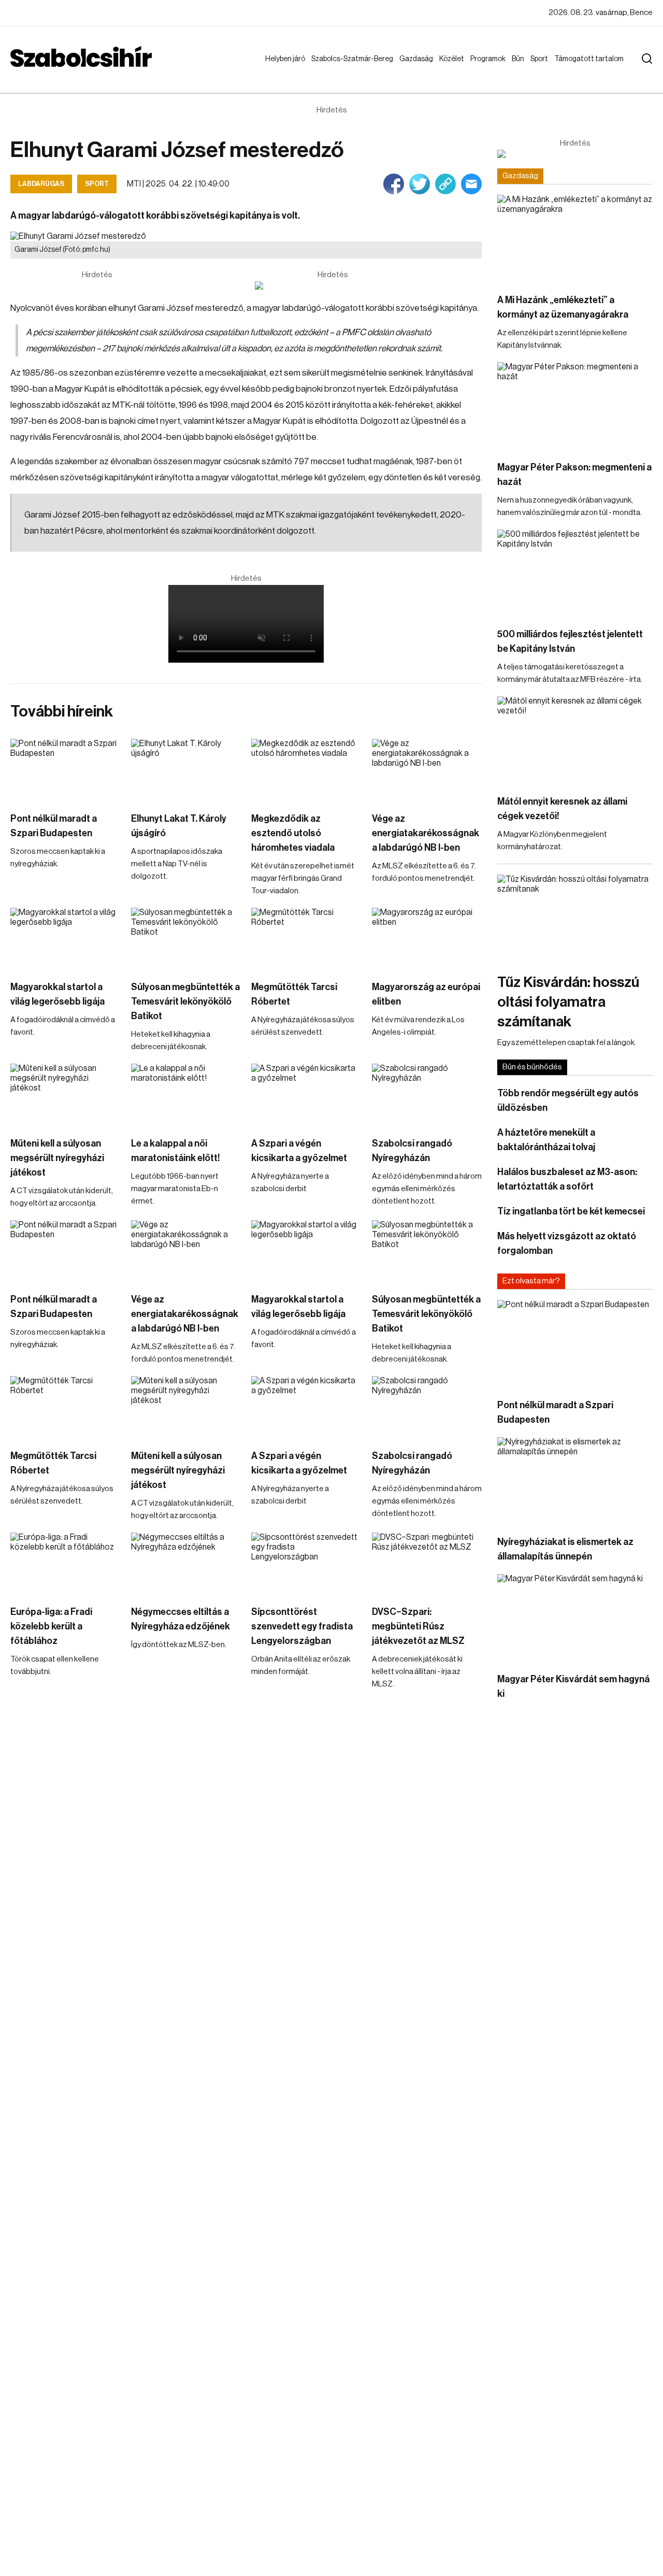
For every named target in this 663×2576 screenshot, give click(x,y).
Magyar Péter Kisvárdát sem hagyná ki (573, 1686)
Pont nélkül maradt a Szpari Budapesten (54, 826)
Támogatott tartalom (576, 69)
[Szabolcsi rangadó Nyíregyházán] (427, 1095)
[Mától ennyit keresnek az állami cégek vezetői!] (575, 740)
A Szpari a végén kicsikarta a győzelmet (299, 1151)
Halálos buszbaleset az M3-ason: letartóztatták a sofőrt (567, 1179)
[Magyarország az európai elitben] (427, 939)
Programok (490, 59)
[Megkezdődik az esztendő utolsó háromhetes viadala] (306, 770)
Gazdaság (418, 59)
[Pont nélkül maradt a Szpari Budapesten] (66, 770)
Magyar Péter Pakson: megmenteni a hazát (574, 475)
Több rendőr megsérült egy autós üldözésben (568, 1100)
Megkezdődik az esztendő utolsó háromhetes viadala (293, 833)
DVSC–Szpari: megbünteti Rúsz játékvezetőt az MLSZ (418, 1626)
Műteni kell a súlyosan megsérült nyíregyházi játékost (57, 1158)
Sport (541, 59)
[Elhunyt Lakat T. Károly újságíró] (186, 770)
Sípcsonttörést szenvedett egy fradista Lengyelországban (302, 1626)
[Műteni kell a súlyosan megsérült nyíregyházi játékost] (66, 1095)
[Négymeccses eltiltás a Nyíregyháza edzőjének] (186, 1564)
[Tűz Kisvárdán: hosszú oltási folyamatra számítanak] (575, 918)
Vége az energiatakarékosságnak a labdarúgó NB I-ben (426, 833)
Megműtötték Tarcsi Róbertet (294, 994)
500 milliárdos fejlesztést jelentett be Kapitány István (570, 641)
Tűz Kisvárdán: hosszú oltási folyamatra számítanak (568, 1002)
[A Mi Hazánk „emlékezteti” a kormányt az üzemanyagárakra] (575, 239)
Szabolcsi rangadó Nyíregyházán (412, 1151)
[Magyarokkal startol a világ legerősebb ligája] (66, 939)
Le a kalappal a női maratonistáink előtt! (176, 1151)
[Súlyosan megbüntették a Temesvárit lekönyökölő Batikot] (186, 939)
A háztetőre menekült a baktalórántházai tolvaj (546, 1140)
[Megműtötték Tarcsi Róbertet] (306, 939)
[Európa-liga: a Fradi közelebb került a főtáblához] (66, 1564)
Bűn (520, 59)
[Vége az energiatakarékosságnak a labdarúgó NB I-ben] (427, 770)
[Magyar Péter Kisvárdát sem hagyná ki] (575, 1618)
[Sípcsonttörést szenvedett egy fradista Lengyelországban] (306, 1564)
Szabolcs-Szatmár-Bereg (345, 69)
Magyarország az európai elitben (426, 994)
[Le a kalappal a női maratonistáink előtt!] (186, 1095)
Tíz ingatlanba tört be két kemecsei (571, 1211)
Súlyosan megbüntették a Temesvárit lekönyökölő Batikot (185, 1001)
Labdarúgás (41, 184)
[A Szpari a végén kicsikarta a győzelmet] (306, 1095)
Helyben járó (280, 69)
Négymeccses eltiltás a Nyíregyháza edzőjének (181, 1619)
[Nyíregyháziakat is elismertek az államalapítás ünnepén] (575, 1481)
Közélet (454, 59)
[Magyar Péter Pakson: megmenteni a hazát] (575, 406)
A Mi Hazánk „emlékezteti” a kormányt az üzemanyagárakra (563, 307)
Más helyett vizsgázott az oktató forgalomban (567, 1243)
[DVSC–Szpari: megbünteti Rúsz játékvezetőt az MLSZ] (427, 1564)
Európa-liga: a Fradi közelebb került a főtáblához (51, 1626)
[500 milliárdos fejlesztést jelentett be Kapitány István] (575, 573)
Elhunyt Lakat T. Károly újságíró (179, 826)
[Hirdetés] (333, 285)
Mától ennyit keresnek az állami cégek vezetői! (562, 809)
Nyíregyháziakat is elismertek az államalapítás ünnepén (565, 1549)
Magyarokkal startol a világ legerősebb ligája (57, 994)
